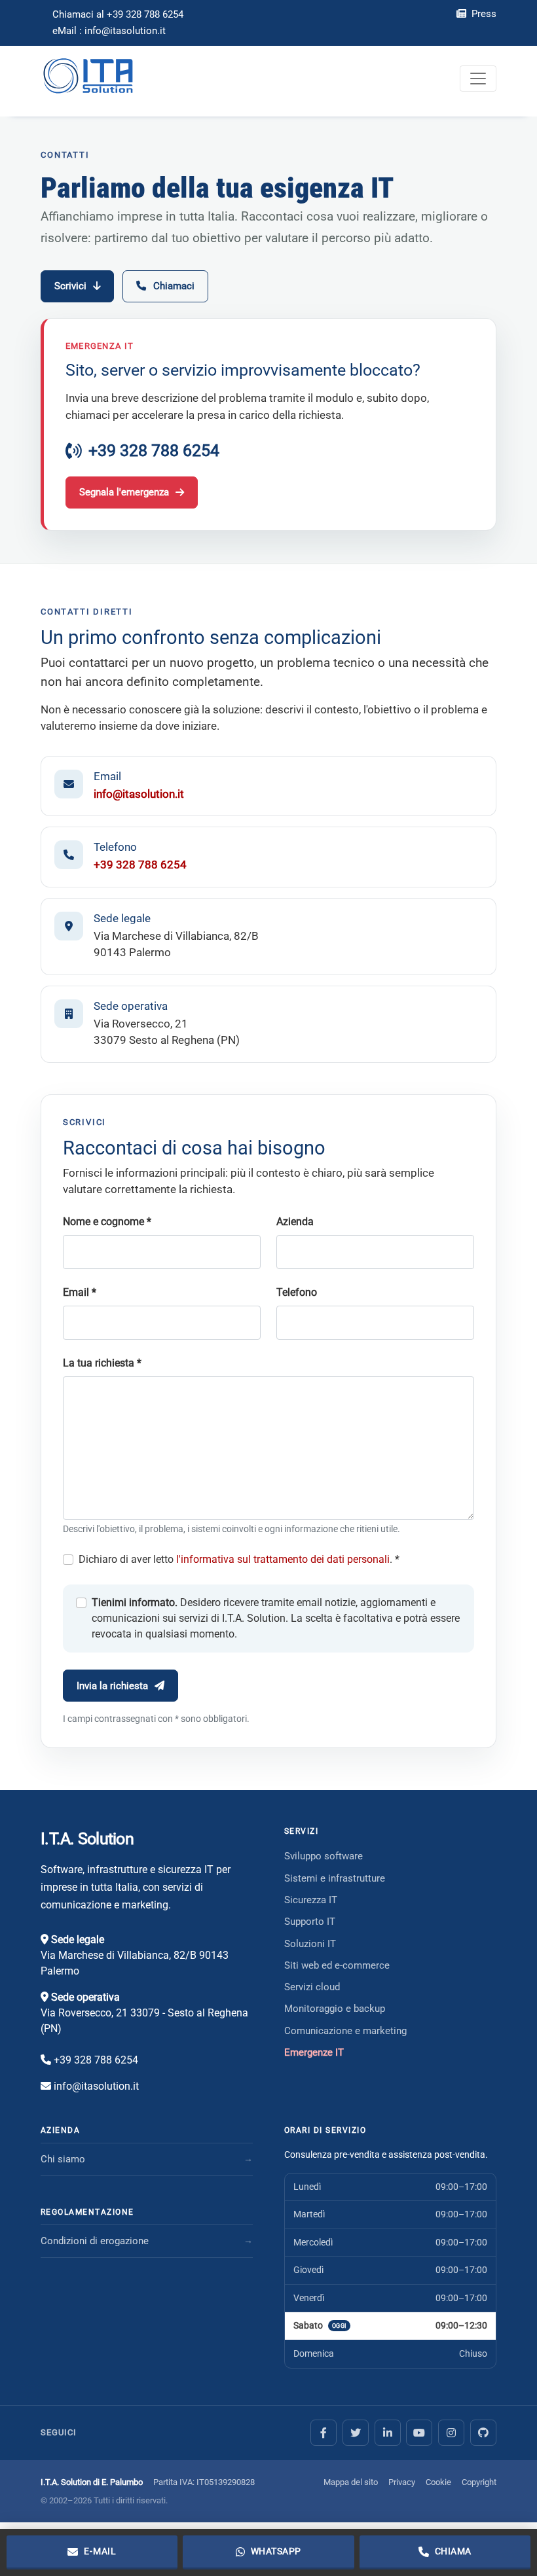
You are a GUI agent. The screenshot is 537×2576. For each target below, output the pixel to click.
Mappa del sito (351, 2482)
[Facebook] (324, 2433)
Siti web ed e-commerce (337, 1965)
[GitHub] (483, 2433)
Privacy (402, 2482)
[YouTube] (419, 2433)
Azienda (295, 1222)
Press (483, 14)
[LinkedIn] (388, 2433)
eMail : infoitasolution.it (109, 31)
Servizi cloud (312, 1987)
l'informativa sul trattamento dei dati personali (283, 1559)
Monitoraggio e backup (335, 2009)
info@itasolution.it (139, 794)
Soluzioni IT (310, 1944)
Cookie (438, 2482)
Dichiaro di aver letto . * (239, 1559)
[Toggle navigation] (478, 79)
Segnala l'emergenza (124, 492)
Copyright (479, 2482)
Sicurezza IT (311, 1900)
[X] (356, 2433)
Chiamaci (174, 286)
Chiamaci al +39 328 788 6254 (118, 14)
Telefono (297, 1292)
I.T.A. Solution (87, 1839)
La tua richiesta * (102, 1363)
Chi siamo (63, 2159)
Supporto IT (310, 1922)
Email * (80, 1292)
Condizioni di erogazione (95, 2241)
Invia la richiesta (112, 1686)
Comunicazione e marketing (345, 2031)
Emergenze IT (314, 2052)
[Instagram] (451, 2433)
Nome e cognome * (107, 1222)
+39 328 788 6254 (154, 451)
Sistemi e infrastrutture (335, 1878)
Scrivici (70, 286)
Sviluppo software (324, 1856)
